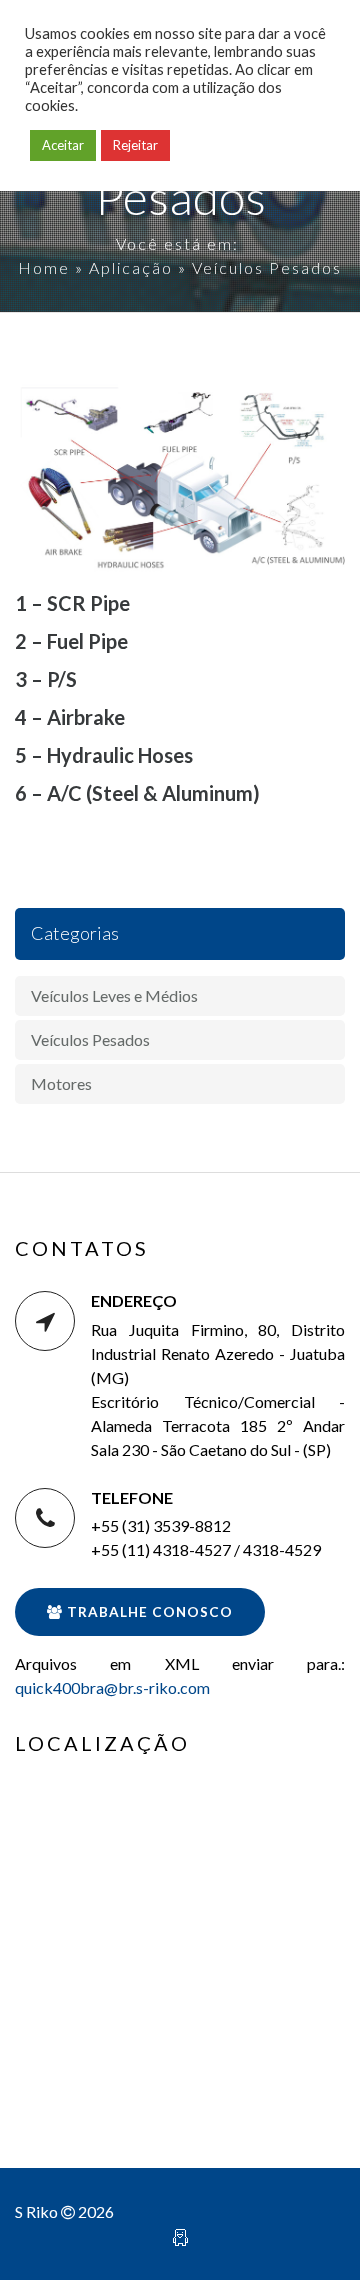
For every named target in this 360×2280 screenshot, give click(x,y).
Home (44, 267)
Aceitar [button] (63, 145)
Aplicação (131, 267)
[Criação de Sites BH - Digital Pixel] (180, 2235)
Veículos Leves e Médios (114, 995)
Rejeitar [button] (135, 145)
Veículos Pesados (90, 1039)
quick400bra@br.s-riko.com (112, 1687)
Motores (61, 1083)
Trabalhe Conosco (148, 1612)
